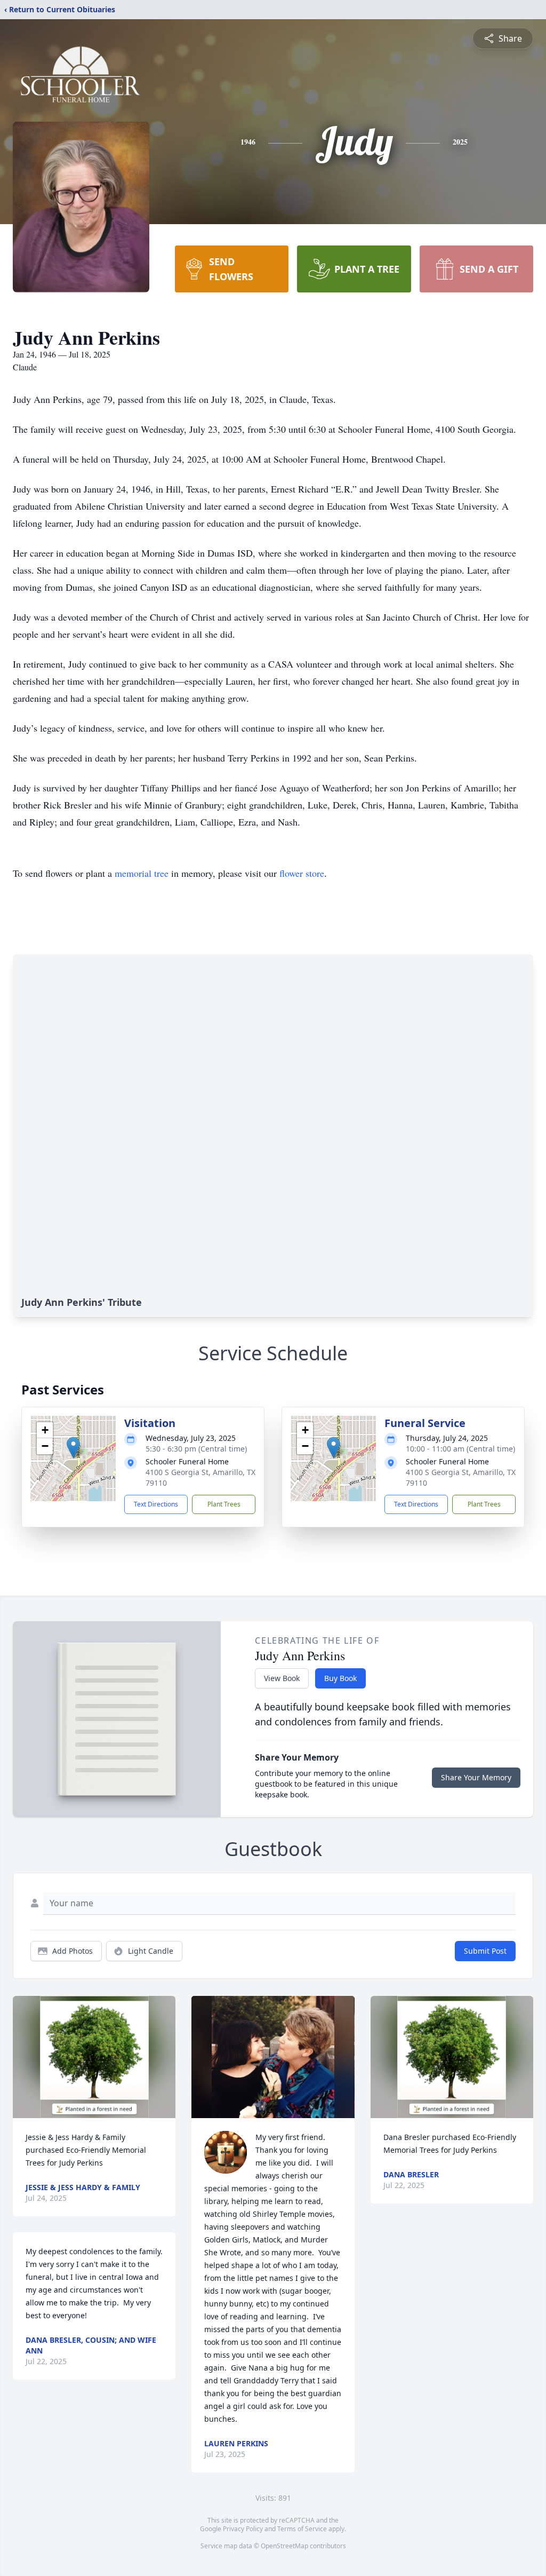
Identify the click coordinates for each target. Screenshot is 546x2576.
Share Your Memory (476, 1777)
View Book (282, 1678)
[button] (73, 1448)
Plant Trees (224, 1504)
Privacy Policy (243, 2529)
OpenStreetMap (284, 2546)
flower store (302, 873)
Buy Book (340, 1678)
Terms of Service (302, 2529)
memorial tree (142, 873)
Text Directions (156, 1504)
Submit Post (485, 1951)
